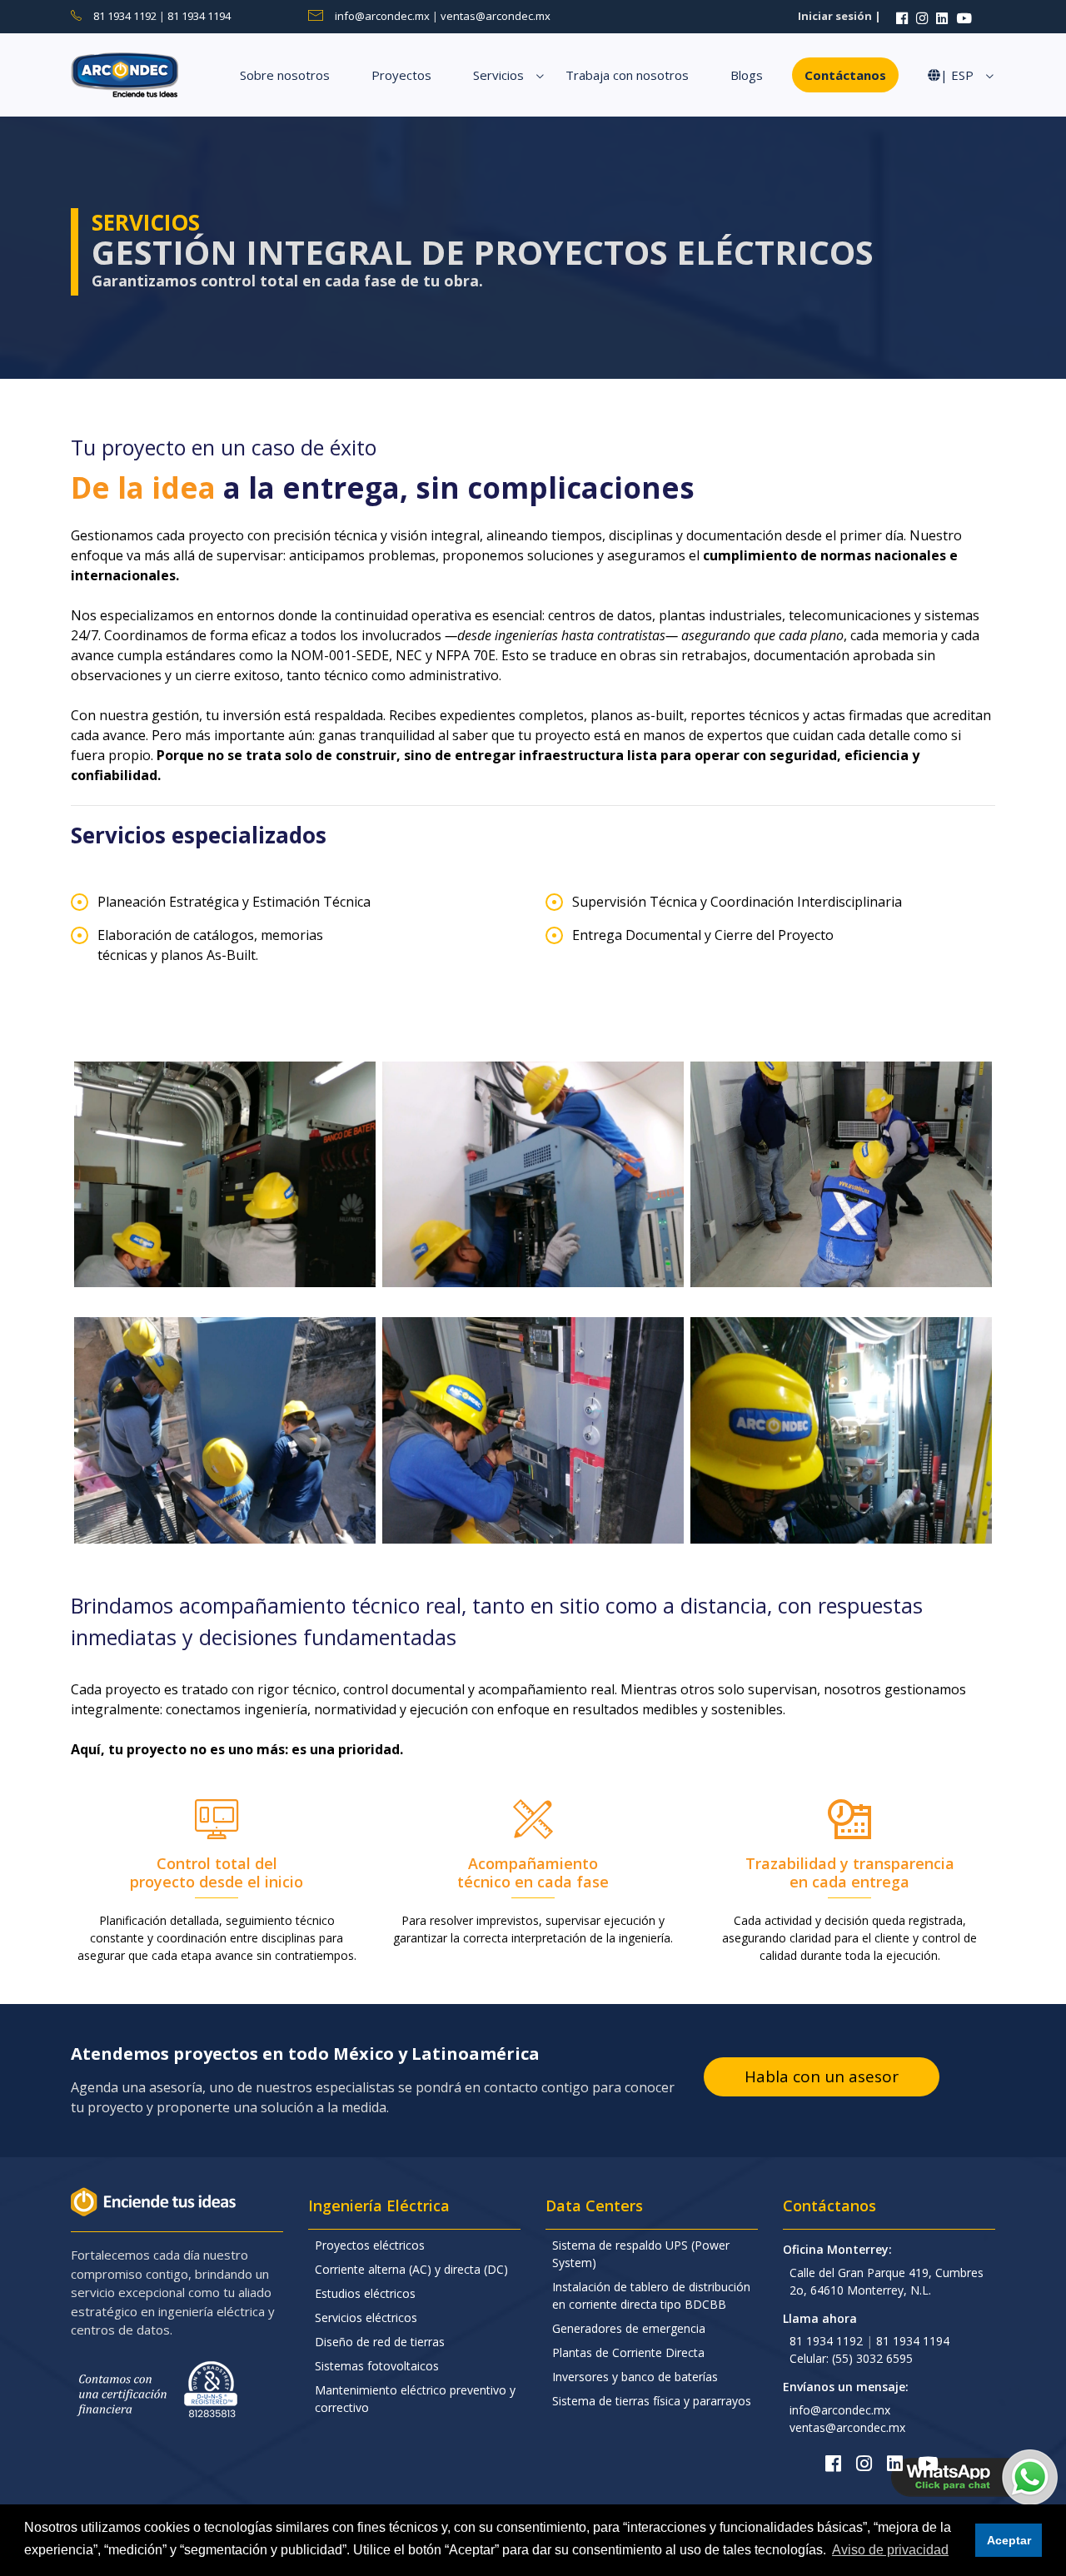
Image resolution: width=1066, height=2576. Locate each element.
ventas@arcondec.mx (496, 16)
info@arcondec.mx (384, 16)
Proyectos (401, 75)
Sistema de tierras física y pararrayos (652, 2401)
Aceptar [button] (1009, 2540)
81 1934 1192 (126, 16)
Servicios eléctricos (366, 2317)
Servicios (498, 75)
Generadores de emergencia (629, 2328)
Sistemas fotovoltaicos (377, 2366)
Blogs (747, 75)
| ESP (957, 75)
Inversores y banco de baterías (635, 2377)
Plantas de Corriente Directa (628, 2352)
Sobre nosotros (285, 75)
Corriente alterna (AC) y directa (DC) (411, 2269)
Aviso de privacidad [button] (890, 2550)
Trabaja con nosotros (627, 75)
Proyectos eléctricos (370, 2245)
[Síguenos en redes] (902, 16)
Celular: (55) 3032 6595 (851, 2358)
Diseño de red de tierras (380, 2342)
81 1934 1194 (199, 16)
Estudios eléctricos (365, 2293)
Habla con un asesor (822, 2076)
